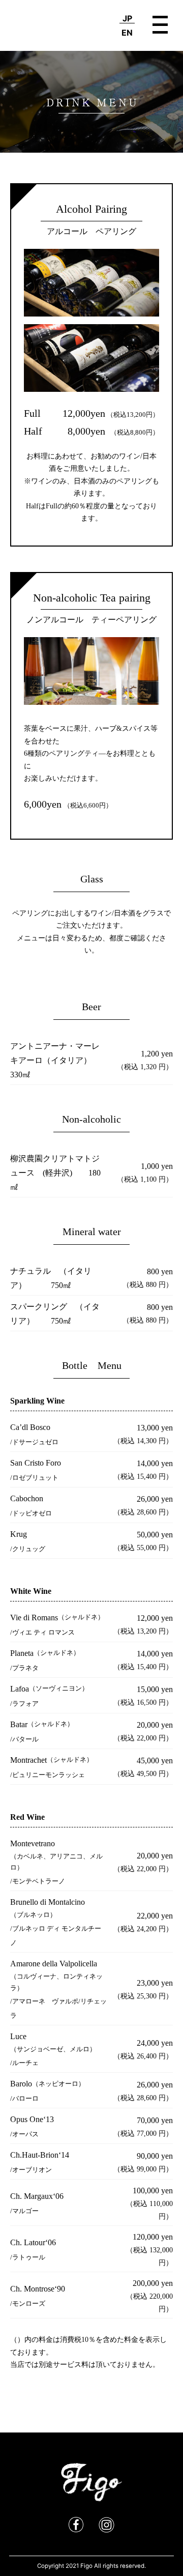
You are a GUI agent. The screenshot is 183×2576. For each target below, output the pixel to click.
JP (127, 18)
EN (127, 33)
